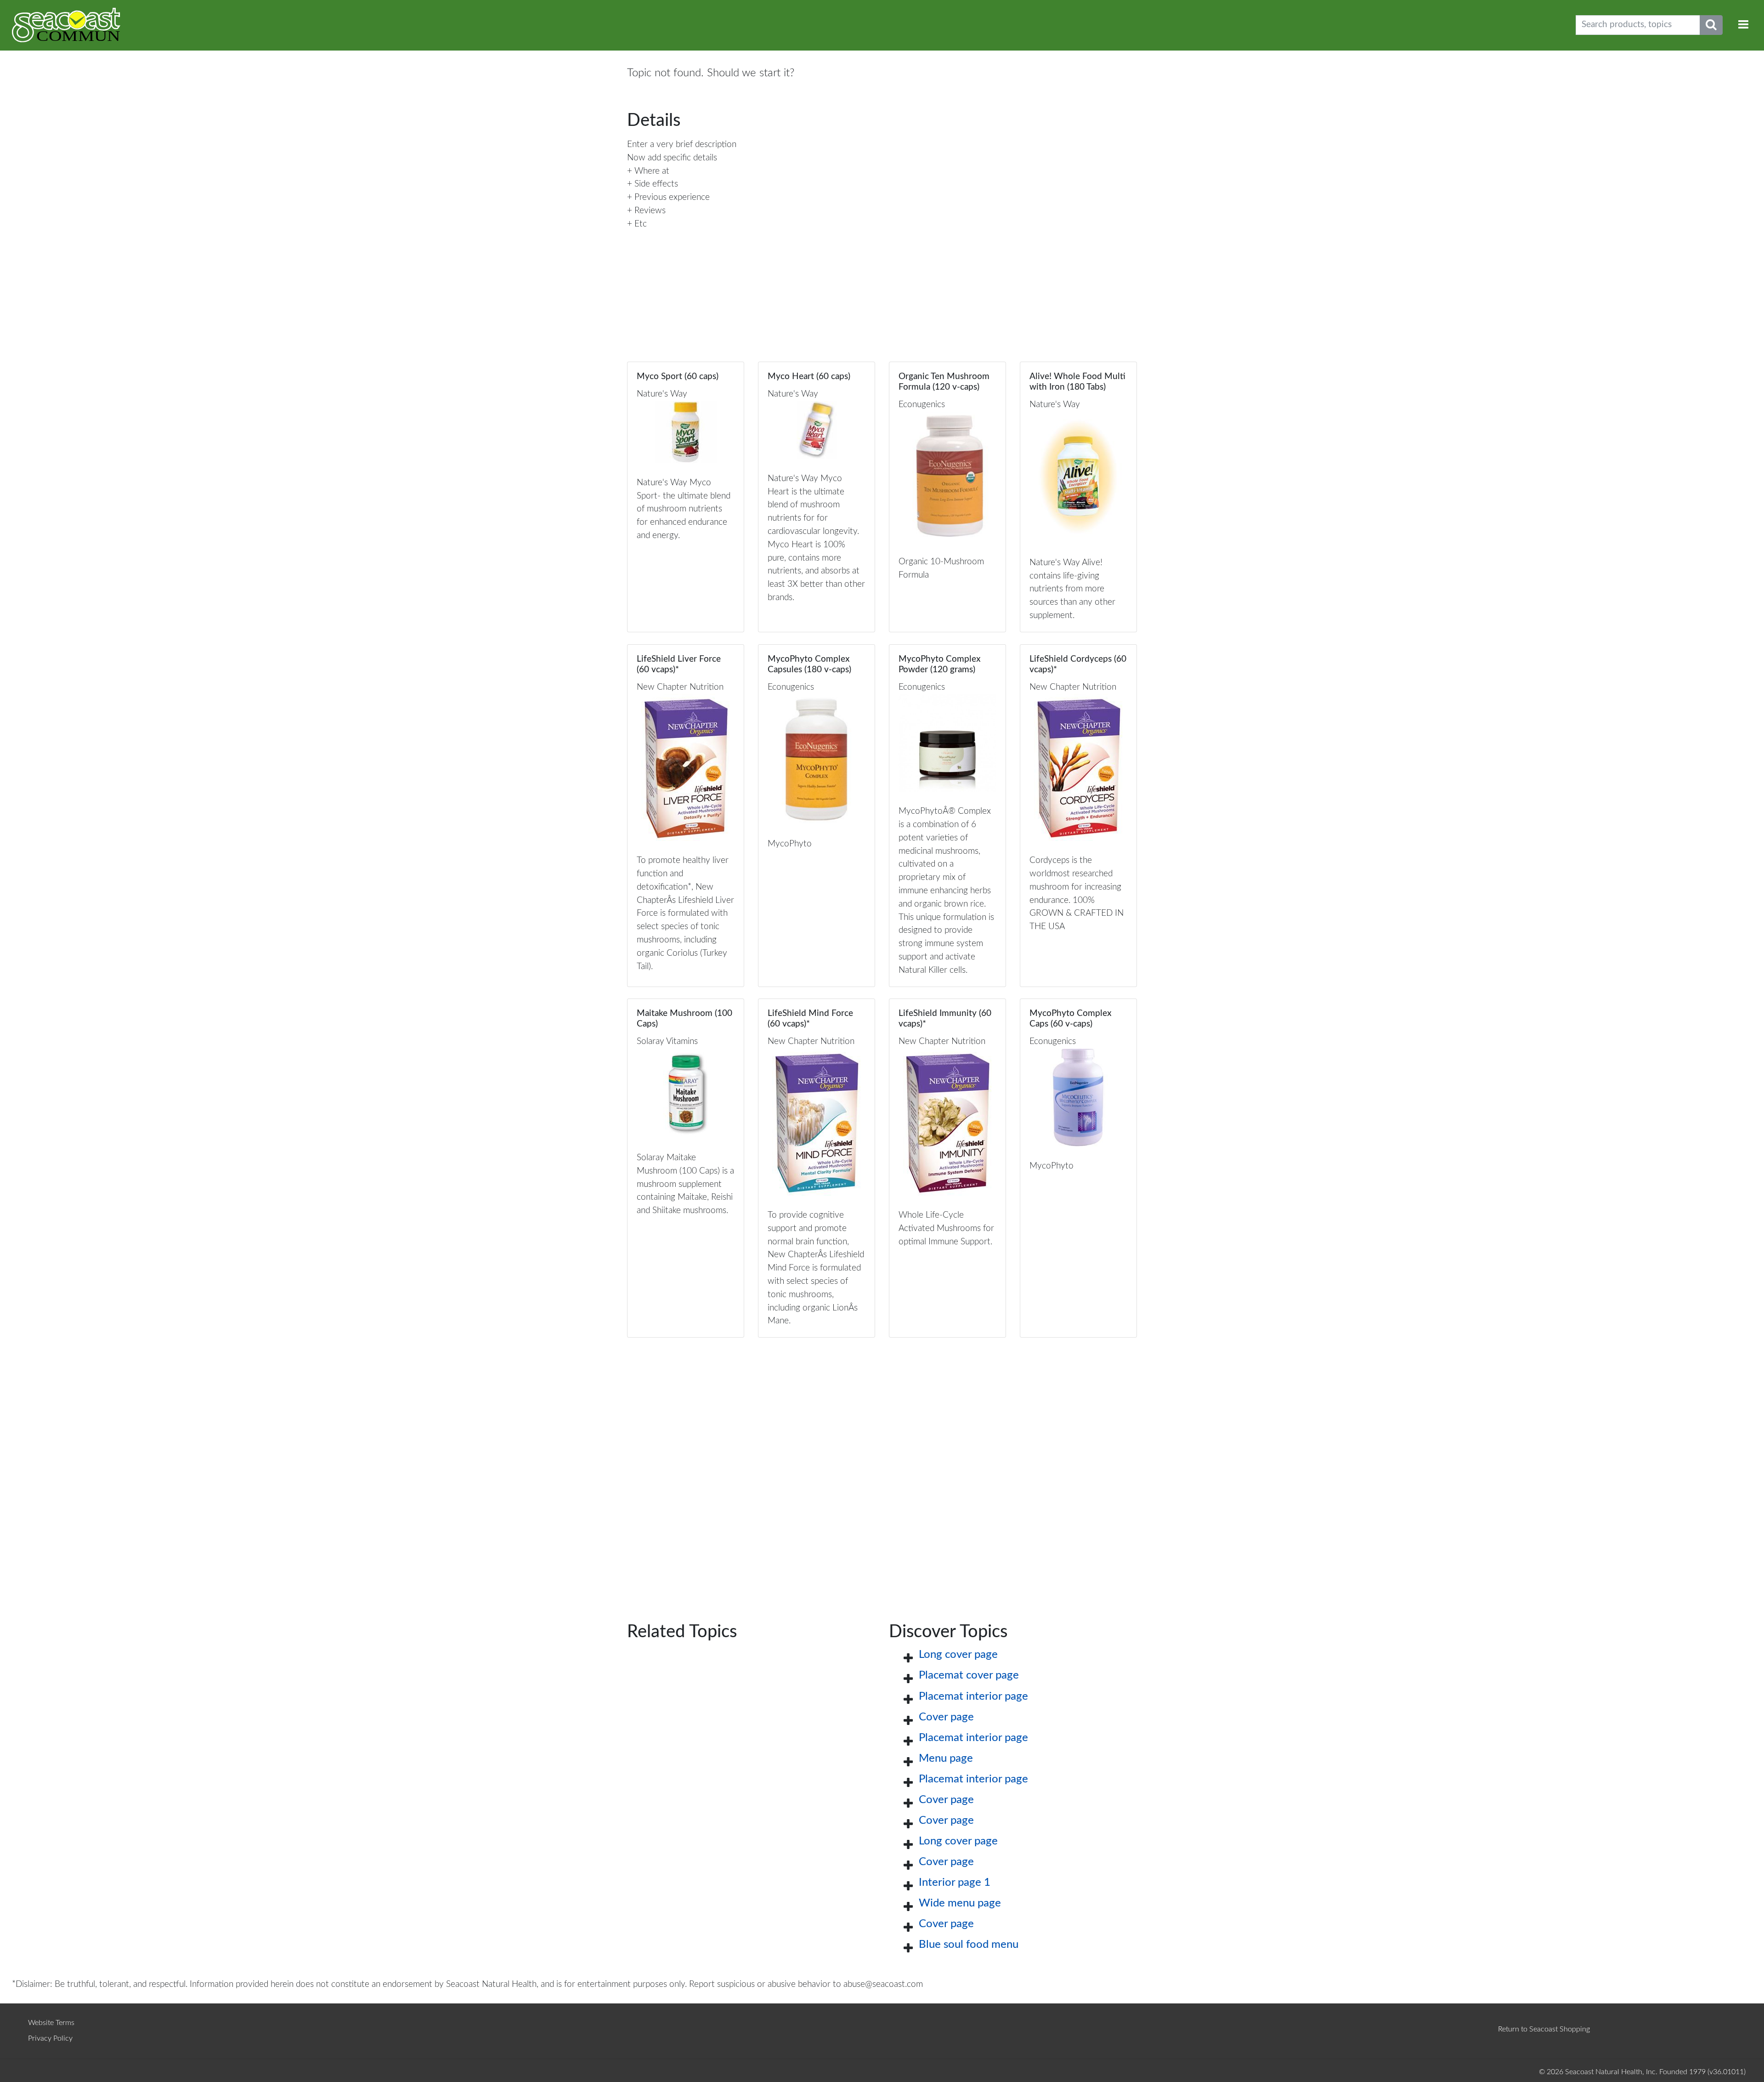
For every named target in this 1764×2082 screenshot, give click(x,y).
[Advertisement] (882, 1465)
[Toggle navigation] (1743, 25)
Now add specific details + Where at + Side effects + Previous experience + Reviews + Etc (672, 191)
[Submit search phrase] (1711, 25)
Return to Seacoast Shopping (1544, 2029)
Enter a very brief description (682, 145)
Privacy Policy (50, 2038)
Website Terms (51, 2023)
